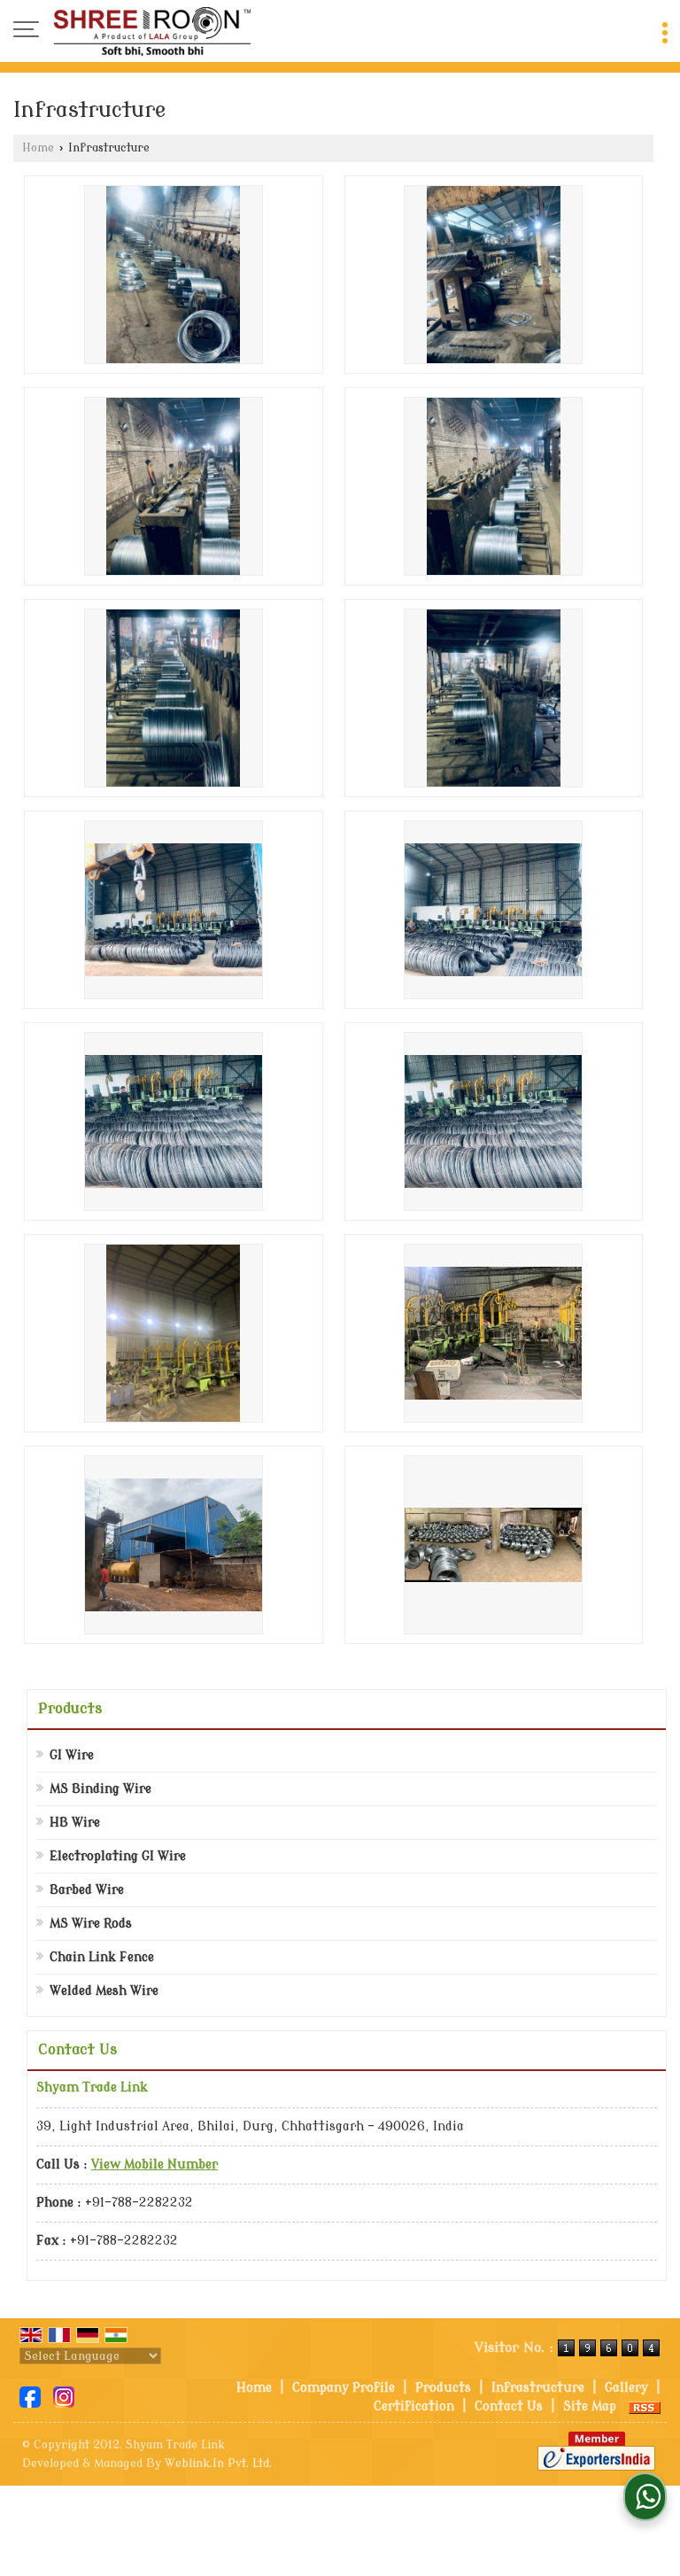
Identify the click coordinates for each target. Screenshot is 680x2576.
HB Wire (75, 1823)
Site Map (590, 2406)
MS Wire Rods (91, 1924)
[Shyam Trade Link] (152, 31)
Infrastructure (538, 2388)
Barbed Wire (87, 1890)
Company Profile (344, 2388)
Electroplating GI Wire (118, 1856)
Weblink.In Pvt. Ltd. (218, 2463)
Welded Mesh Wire (104, 1991)
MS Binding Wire (100, 1789)
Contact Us (509, 2406)
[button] (155, 2165)
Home (38, 148)
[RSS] (645, 2406)
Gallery (626, 2388)
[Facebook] (30, 2397)
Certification (414, 2406)
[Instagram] (64, 2397)
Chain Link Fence (102, 1957)
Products (70, 1709)
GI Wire (72, 1755)
